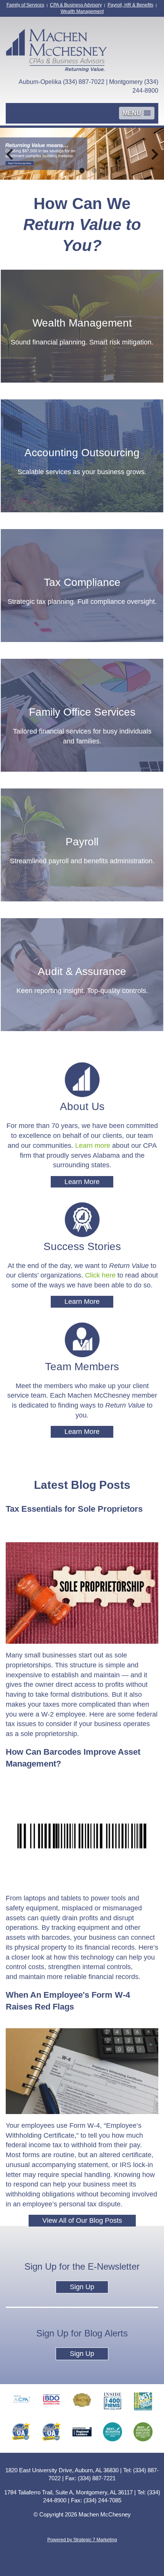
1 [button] (70, 171)
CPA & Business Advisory (76, 5)
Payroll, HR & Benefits (130, 5)
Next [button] (155, 154)
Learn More (82, 1182)
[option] (82, 154)
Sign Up (82, 2287)
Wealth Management (82, 11)
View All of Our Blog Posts (82, 2220)
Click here (100, 1275)
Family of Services (25, 5)
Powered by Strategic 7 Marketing (82, 2540)
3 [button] (94, 171)
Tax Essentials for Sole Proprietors (74, 1509)
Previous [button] (9, 154)
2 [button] (82, 171)
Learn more (93, 1146)
